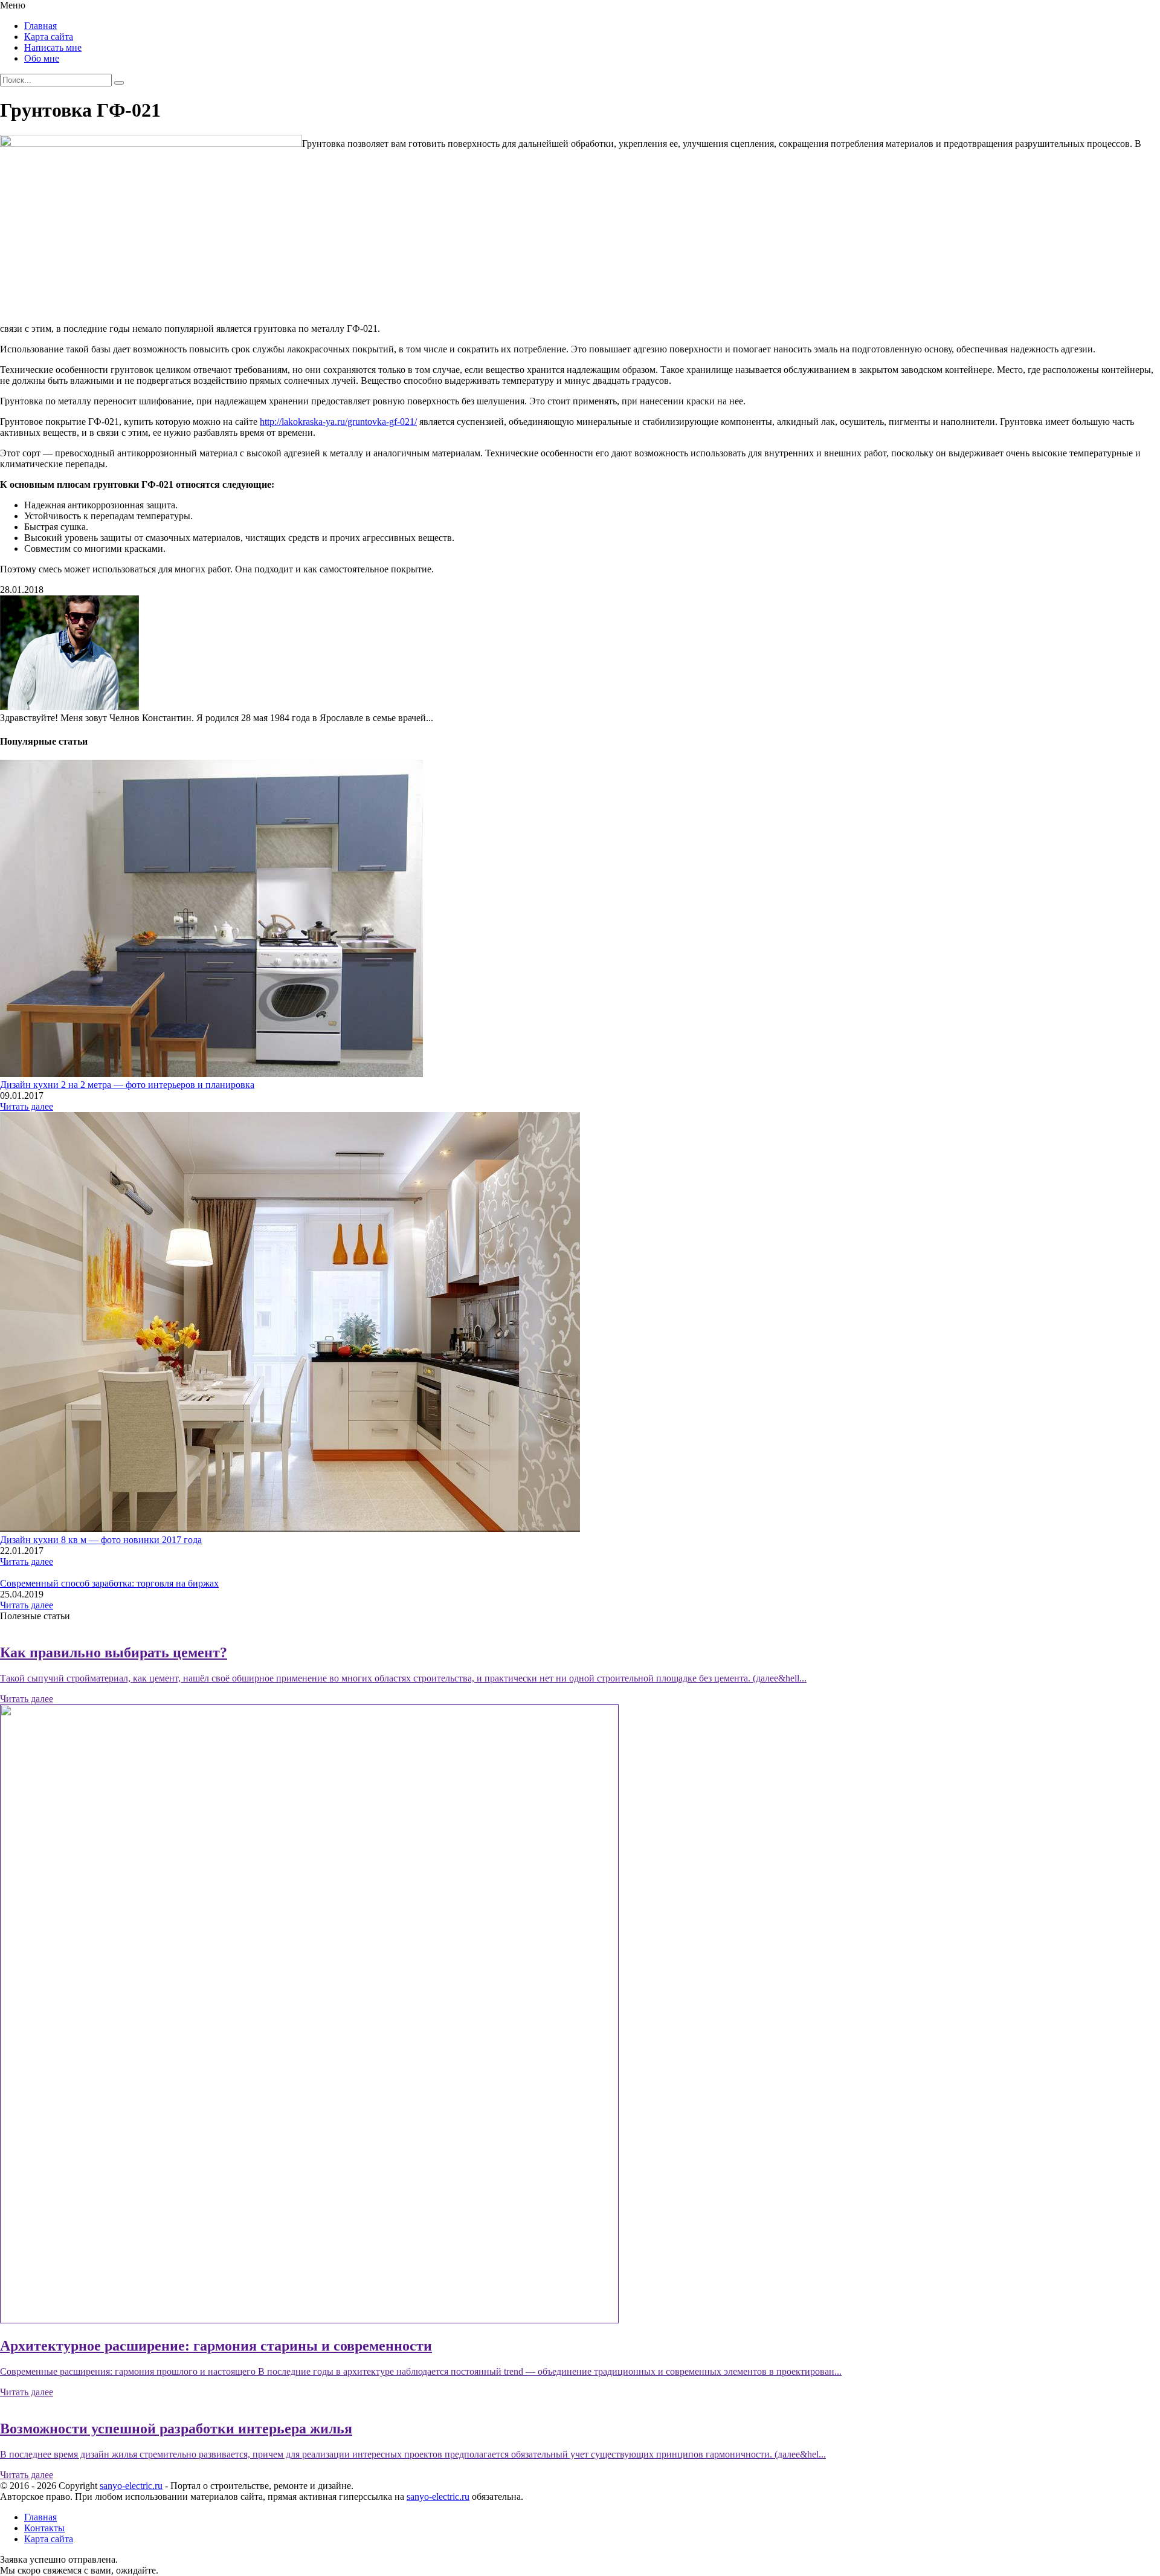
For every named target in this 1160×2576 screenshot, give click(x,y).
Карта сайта (49, 37)
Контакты (44, 2528)
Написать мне (53, 47)
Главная (40, 26)
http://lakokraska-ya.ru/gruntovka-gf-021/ (338, 422)
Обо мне (42, 58)
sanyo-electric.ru (131, 2486)
